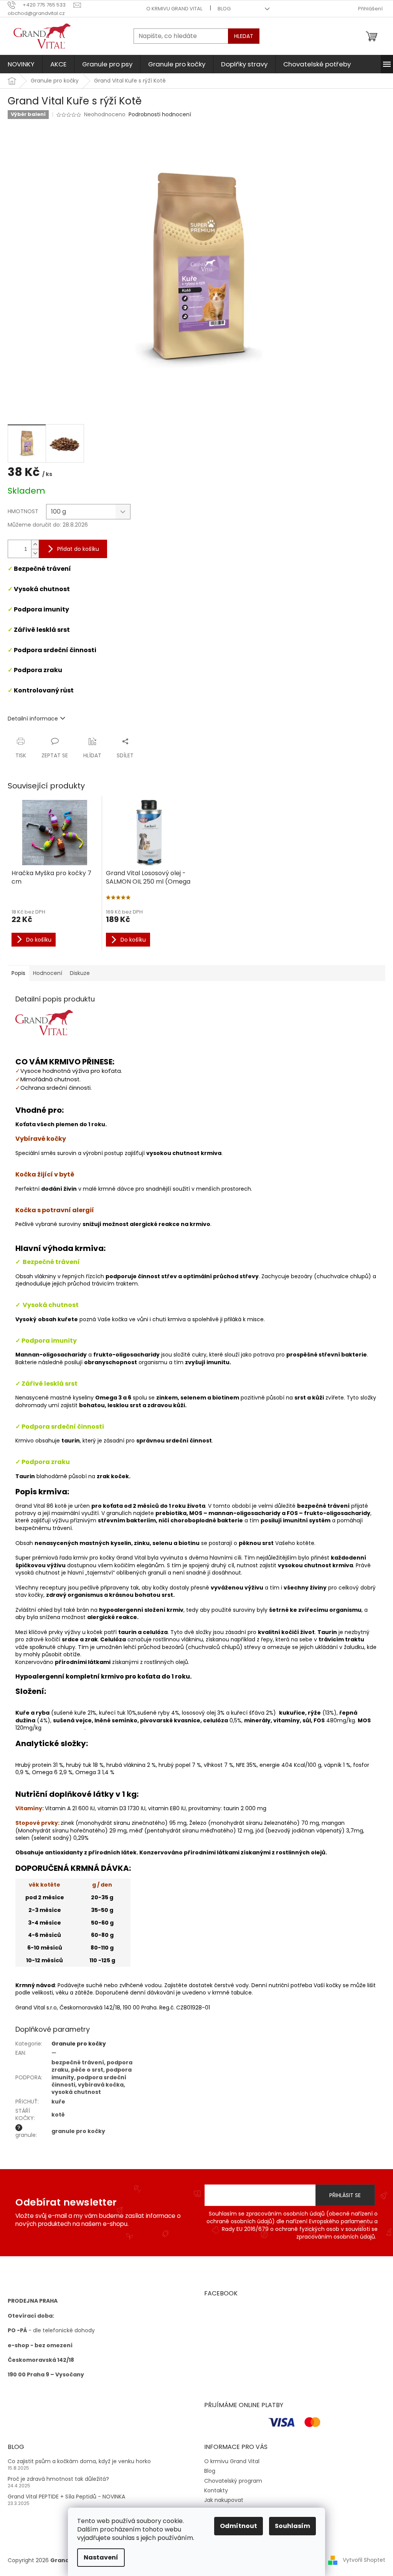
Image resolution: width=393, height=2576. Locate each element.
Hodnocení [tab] (48, 973)
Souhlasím (292, 2526)
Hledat (244, 36)
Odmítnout (239, 2526)
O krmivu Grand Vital (174, 9)
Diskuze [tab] (80, 973)
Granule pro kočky (79, 2044)
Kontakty (216, 2490)
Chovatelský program (233, 2481)
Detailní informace (33, 719)
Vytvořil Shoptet (364, 2560)
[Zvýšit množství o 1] (35, 544)
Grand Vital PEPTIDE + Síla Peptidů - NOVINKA (66, 2497)
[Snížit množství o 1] (35, 553)
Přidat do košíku (78, 549)
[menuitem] (21, 64)
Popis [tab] (18, 973)
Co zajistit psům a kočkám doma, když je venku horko (79, 2461)
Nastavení (101, 2557)
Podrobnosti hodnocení (160, 115)
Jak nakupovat (224, 2500)
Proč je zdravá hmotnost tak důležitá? (58, 2479)
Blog (224, 9)
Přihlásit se (345, 2195)
